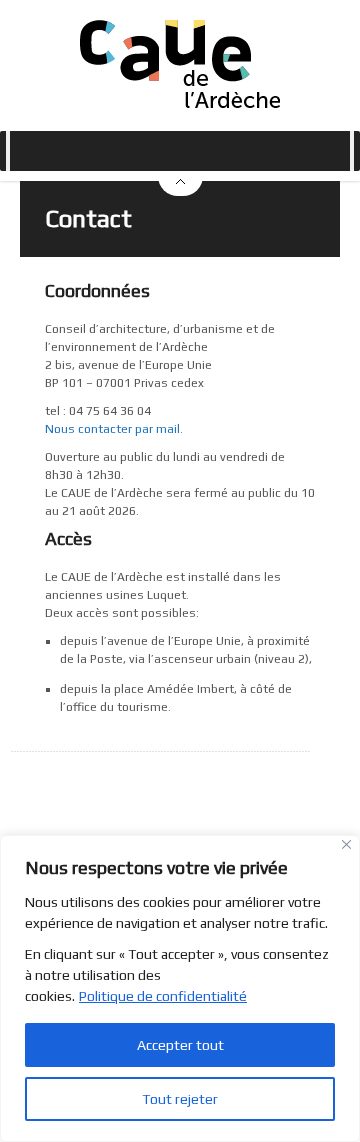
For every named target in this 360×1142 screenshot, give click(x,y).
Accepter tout (180, 1045)
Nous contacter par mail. (114, 429)
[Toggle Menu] (8, 151)
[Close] (346, 844)
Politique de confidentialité (163, 996)
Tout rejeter (180, 1099)
